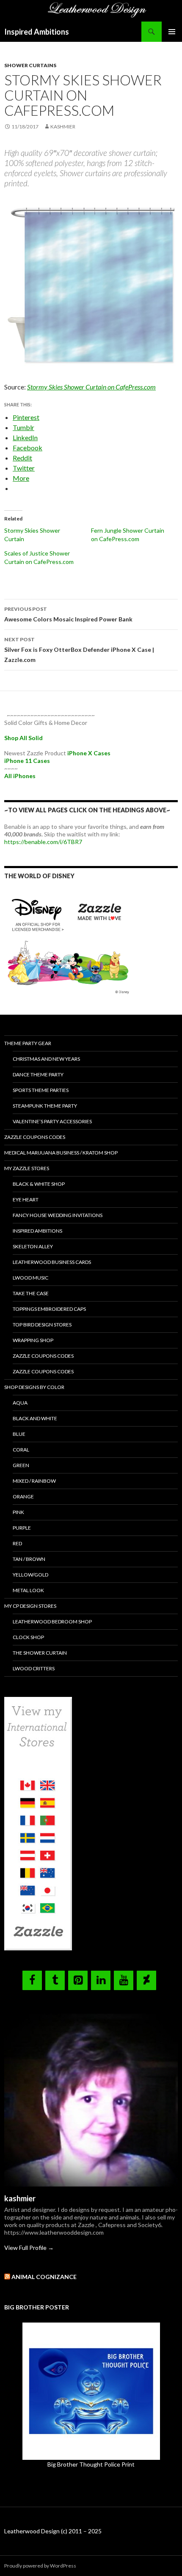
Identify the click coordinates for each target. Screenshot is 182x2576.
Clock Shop (28, 1637)
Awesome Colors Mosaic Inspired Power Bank (68, 614)
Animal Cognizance (44, 2277)
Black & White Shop (39, 1184)
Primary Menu (172, 32)
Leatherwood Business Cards (52, 1262)
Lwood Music (30, 1278)
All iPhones (20, 776)
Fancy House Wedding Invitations (58, 1215)
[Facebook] (32, 1980)
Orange (23, 1496)
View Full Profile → (29, 2248)
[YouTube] (124, 1980)
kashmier (63, 127)
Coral (21, 1450)
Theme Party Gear (28, 1043)
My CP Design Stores (30, 1606)
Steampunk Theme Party (45, 1106)
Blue (19, 1434)
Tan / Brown (29, 1559)
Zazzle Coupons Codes (35, 1137)
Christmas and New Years (46, 1059)
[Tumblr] (55, 1980)
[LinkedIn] (101, 1980)
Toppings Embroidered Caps (49, 1309)
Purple (22, 1528)
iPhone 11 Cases (27, 761)
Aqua (20, 1403)
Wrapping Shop (33, 1340)
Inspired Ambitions (37, 32)
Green (21, 1465)
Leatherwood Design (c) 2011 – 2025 (53, 2531)
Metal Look (28, 1590)
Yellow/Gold (30, 1575)
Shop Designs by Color (34, 1387)
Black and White (35, 1418)
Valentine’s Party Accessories (52, 1121)
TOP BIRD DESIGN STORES (42, 1325)
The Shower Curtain (40, 1653)
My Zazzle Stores (27, 1168)
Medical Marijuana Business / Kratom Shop (61, 1153)
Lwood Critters (34, 1668)
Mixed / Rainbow (34, 1481)
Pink (18, 1512)
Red (17, 1543)
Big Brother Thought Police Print (91, 2464)
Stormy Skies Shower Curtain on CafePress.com (91, 387)
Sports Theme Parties (41, 1090)
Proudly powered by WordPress (40, 2566)
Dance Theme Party (38, 1074)
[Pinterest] (78, 1980)
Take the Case (31, 1293)
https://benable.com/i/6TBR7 (43, 842)
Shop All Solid (23, 738)
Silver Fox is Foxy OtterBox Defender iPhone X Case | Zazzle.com (79, 650)
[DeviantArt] (146, 1980)
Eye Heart (26, 1200)
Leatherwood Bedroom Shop (52, 1622)
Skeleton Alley (33, 1246)
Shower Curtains (30, 65)
